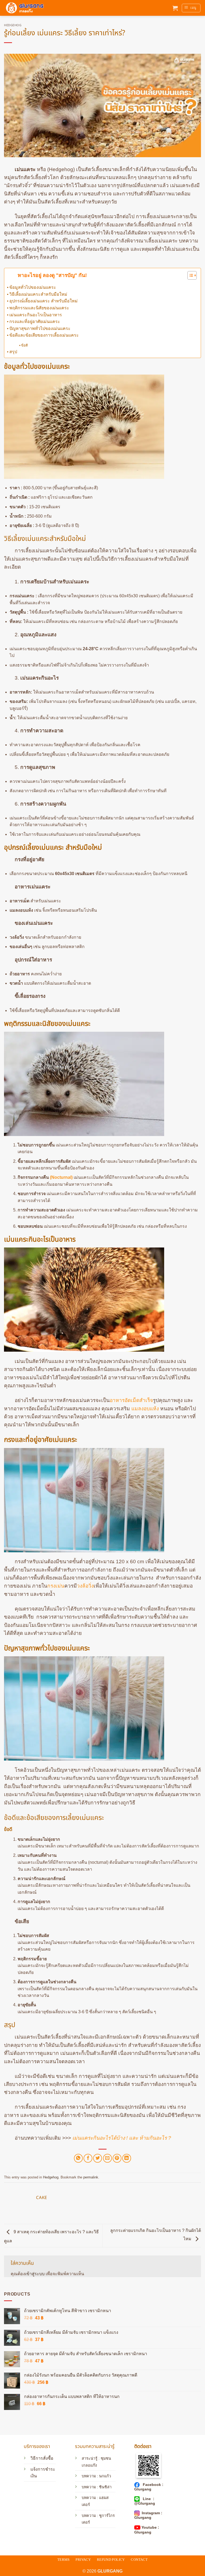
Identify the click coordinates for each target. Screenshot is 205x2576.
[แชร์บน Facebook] (88, 2158)
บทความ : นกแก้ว (96, 2476)
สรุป (13, 352)
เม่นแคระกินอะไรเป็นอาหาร (36, 315)
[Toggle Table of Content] (189, 275)
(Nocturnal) (61, 1177)
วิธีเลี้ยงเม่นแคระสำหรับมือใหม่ (38, 294)
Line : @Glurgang (145, 2501)
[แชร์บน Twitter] (98, 2158)
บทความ (89, 2487)
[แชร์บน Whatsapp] (78, 2158)
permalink (91, 2177)
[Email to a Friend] (107, 2158)
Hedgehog (13, 25)
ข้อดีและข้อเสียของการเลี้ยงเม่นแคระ (44, 335)
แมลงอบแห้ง (145, 1409)
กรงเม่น (56, 1586)
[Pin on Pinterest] (117, 2158)
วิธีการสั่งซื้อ (42, 2458)
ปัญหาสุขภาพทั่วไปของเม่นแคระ (40, 328)
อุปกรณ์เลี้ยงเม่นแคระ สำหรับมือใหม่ (44, 301)
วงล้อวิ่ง (85, 1586)
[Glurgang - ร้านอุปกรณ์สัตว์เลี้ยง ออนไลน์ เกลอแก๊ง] (24, 8)
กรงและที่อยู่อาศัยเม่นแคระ (35, 321)
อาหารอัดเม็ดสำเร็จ (131, 1400)
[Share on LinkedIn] (127, 2158)
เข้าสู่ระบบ (35, 2274)
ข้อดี (24, 345)
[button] (175, 8)
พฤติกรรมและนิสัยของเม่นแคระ (39, 308)
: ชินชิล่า (104, 2487)
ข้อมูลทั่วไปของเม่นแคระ (33, 287)
